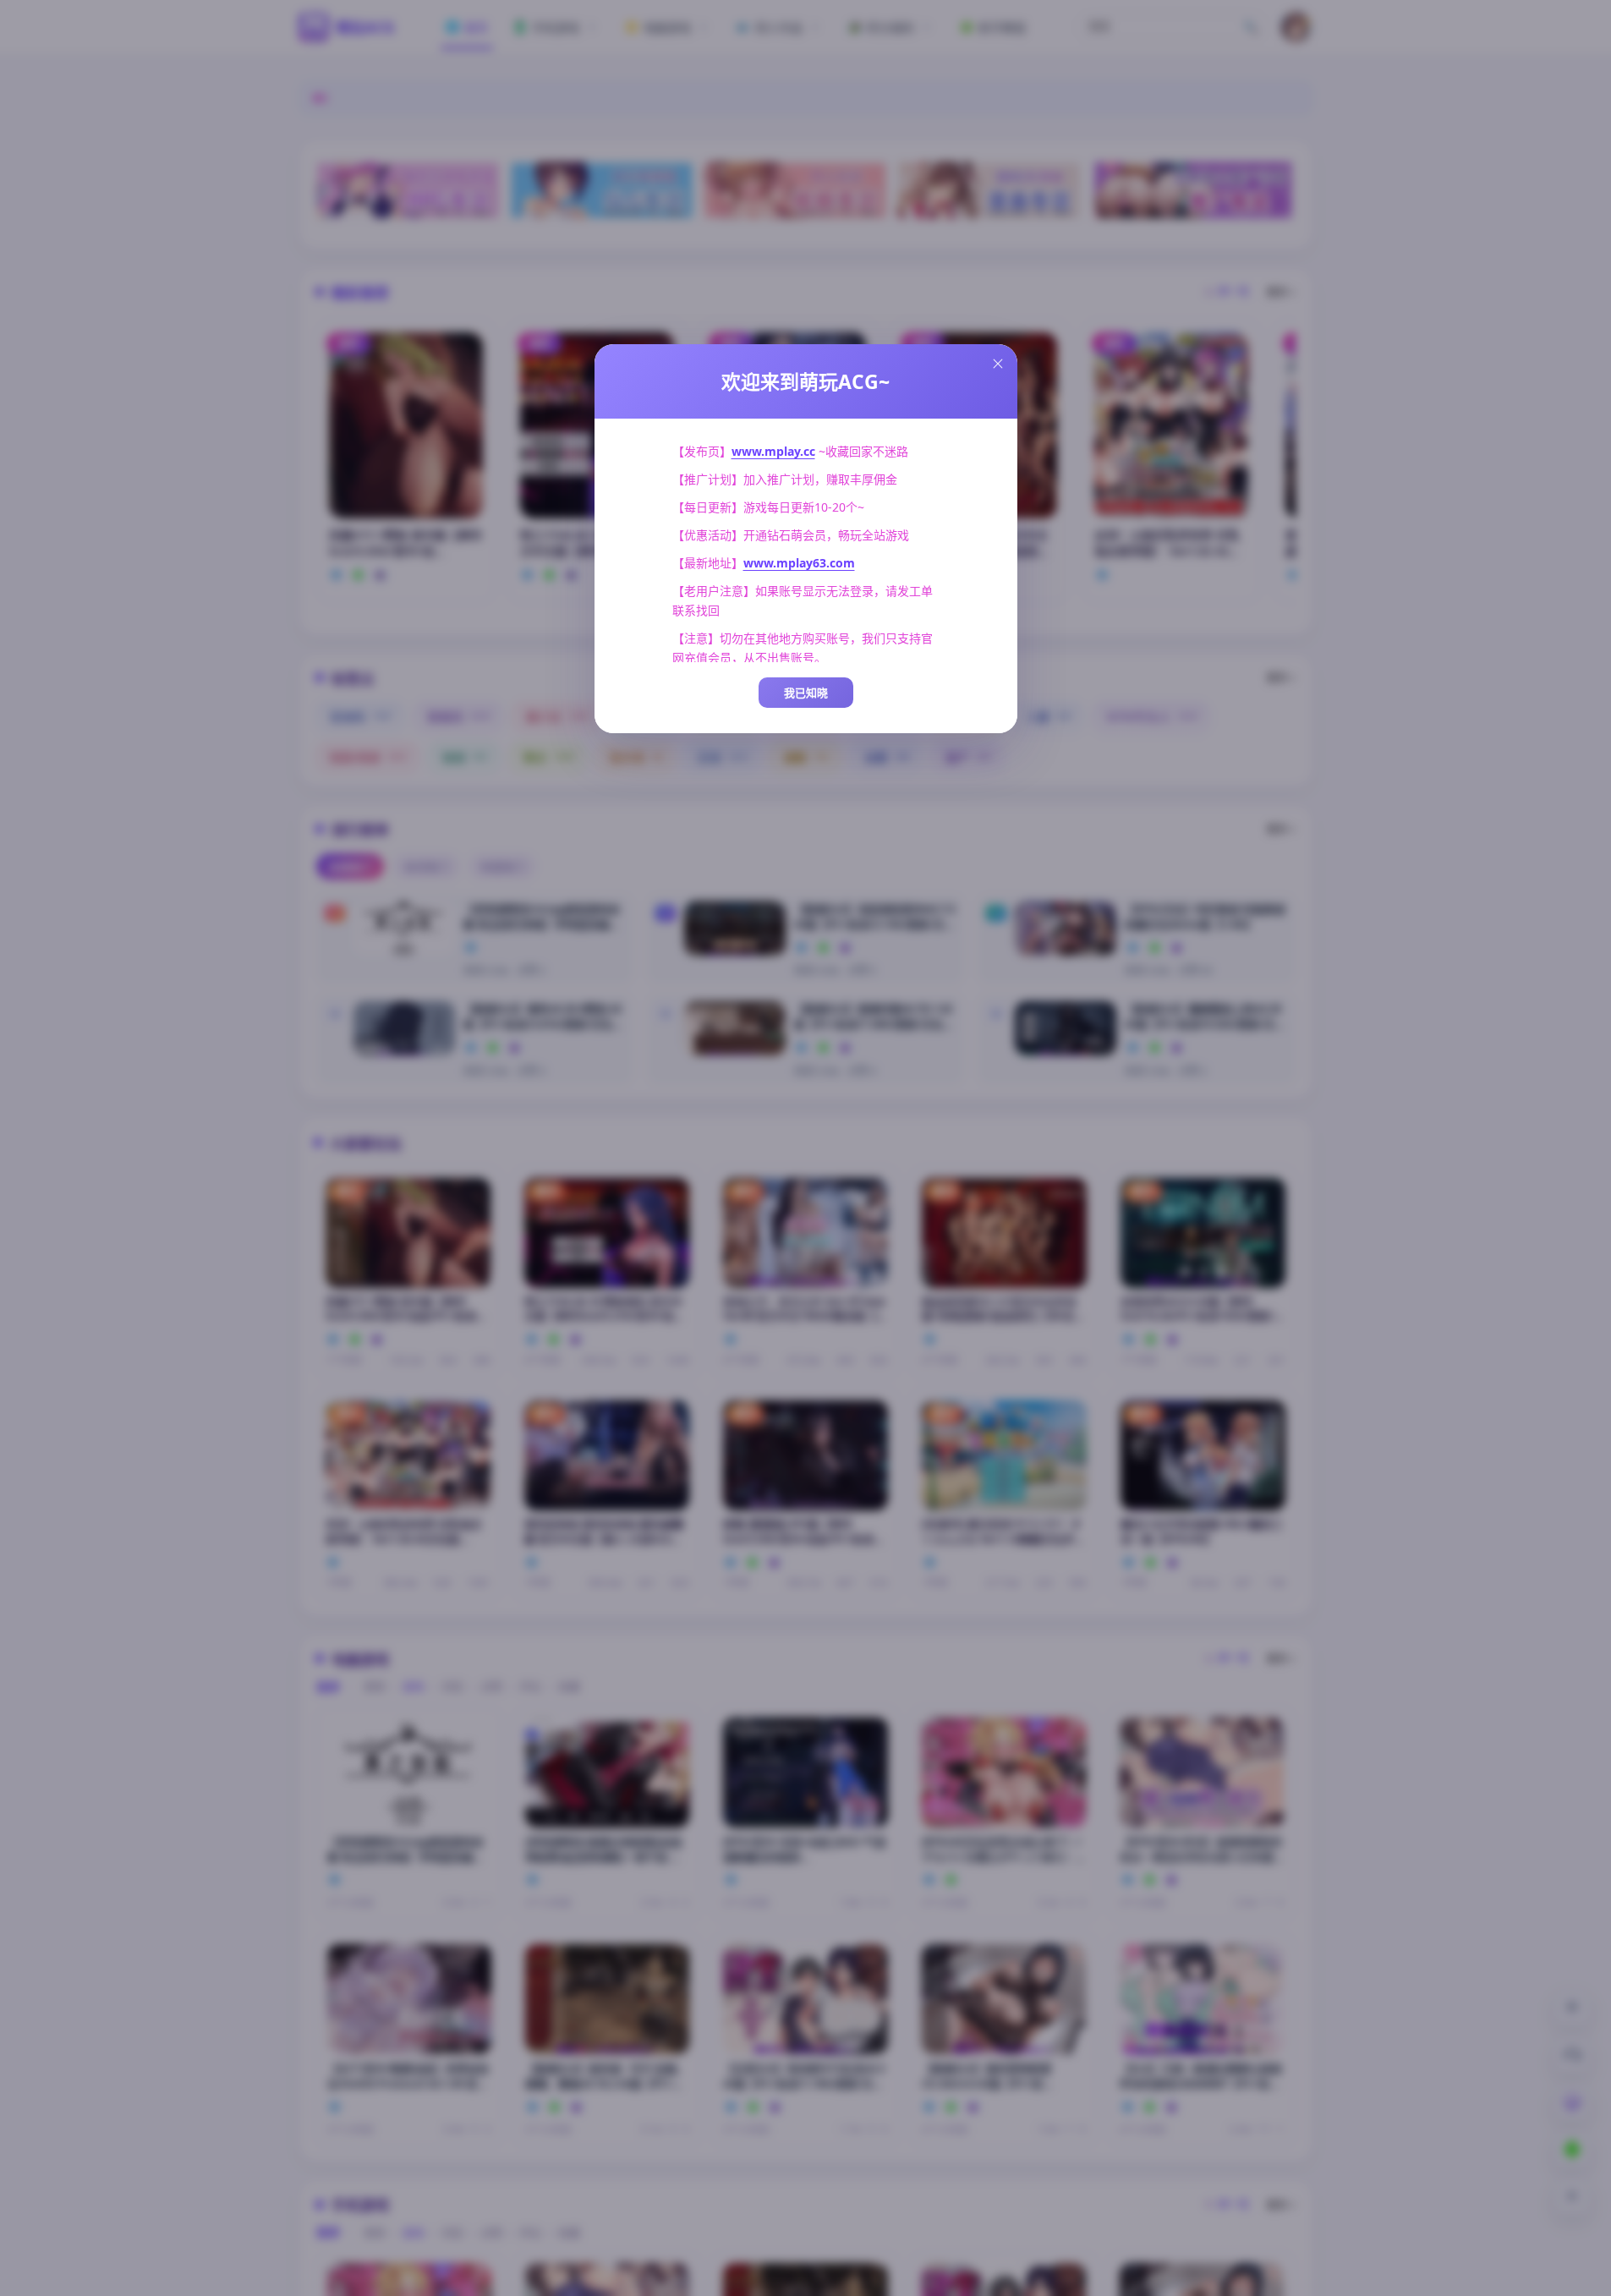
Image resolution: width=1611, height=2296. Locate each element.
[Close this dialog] (998, 364)
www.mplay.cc (773, 451)
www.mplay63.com (799, 563)
